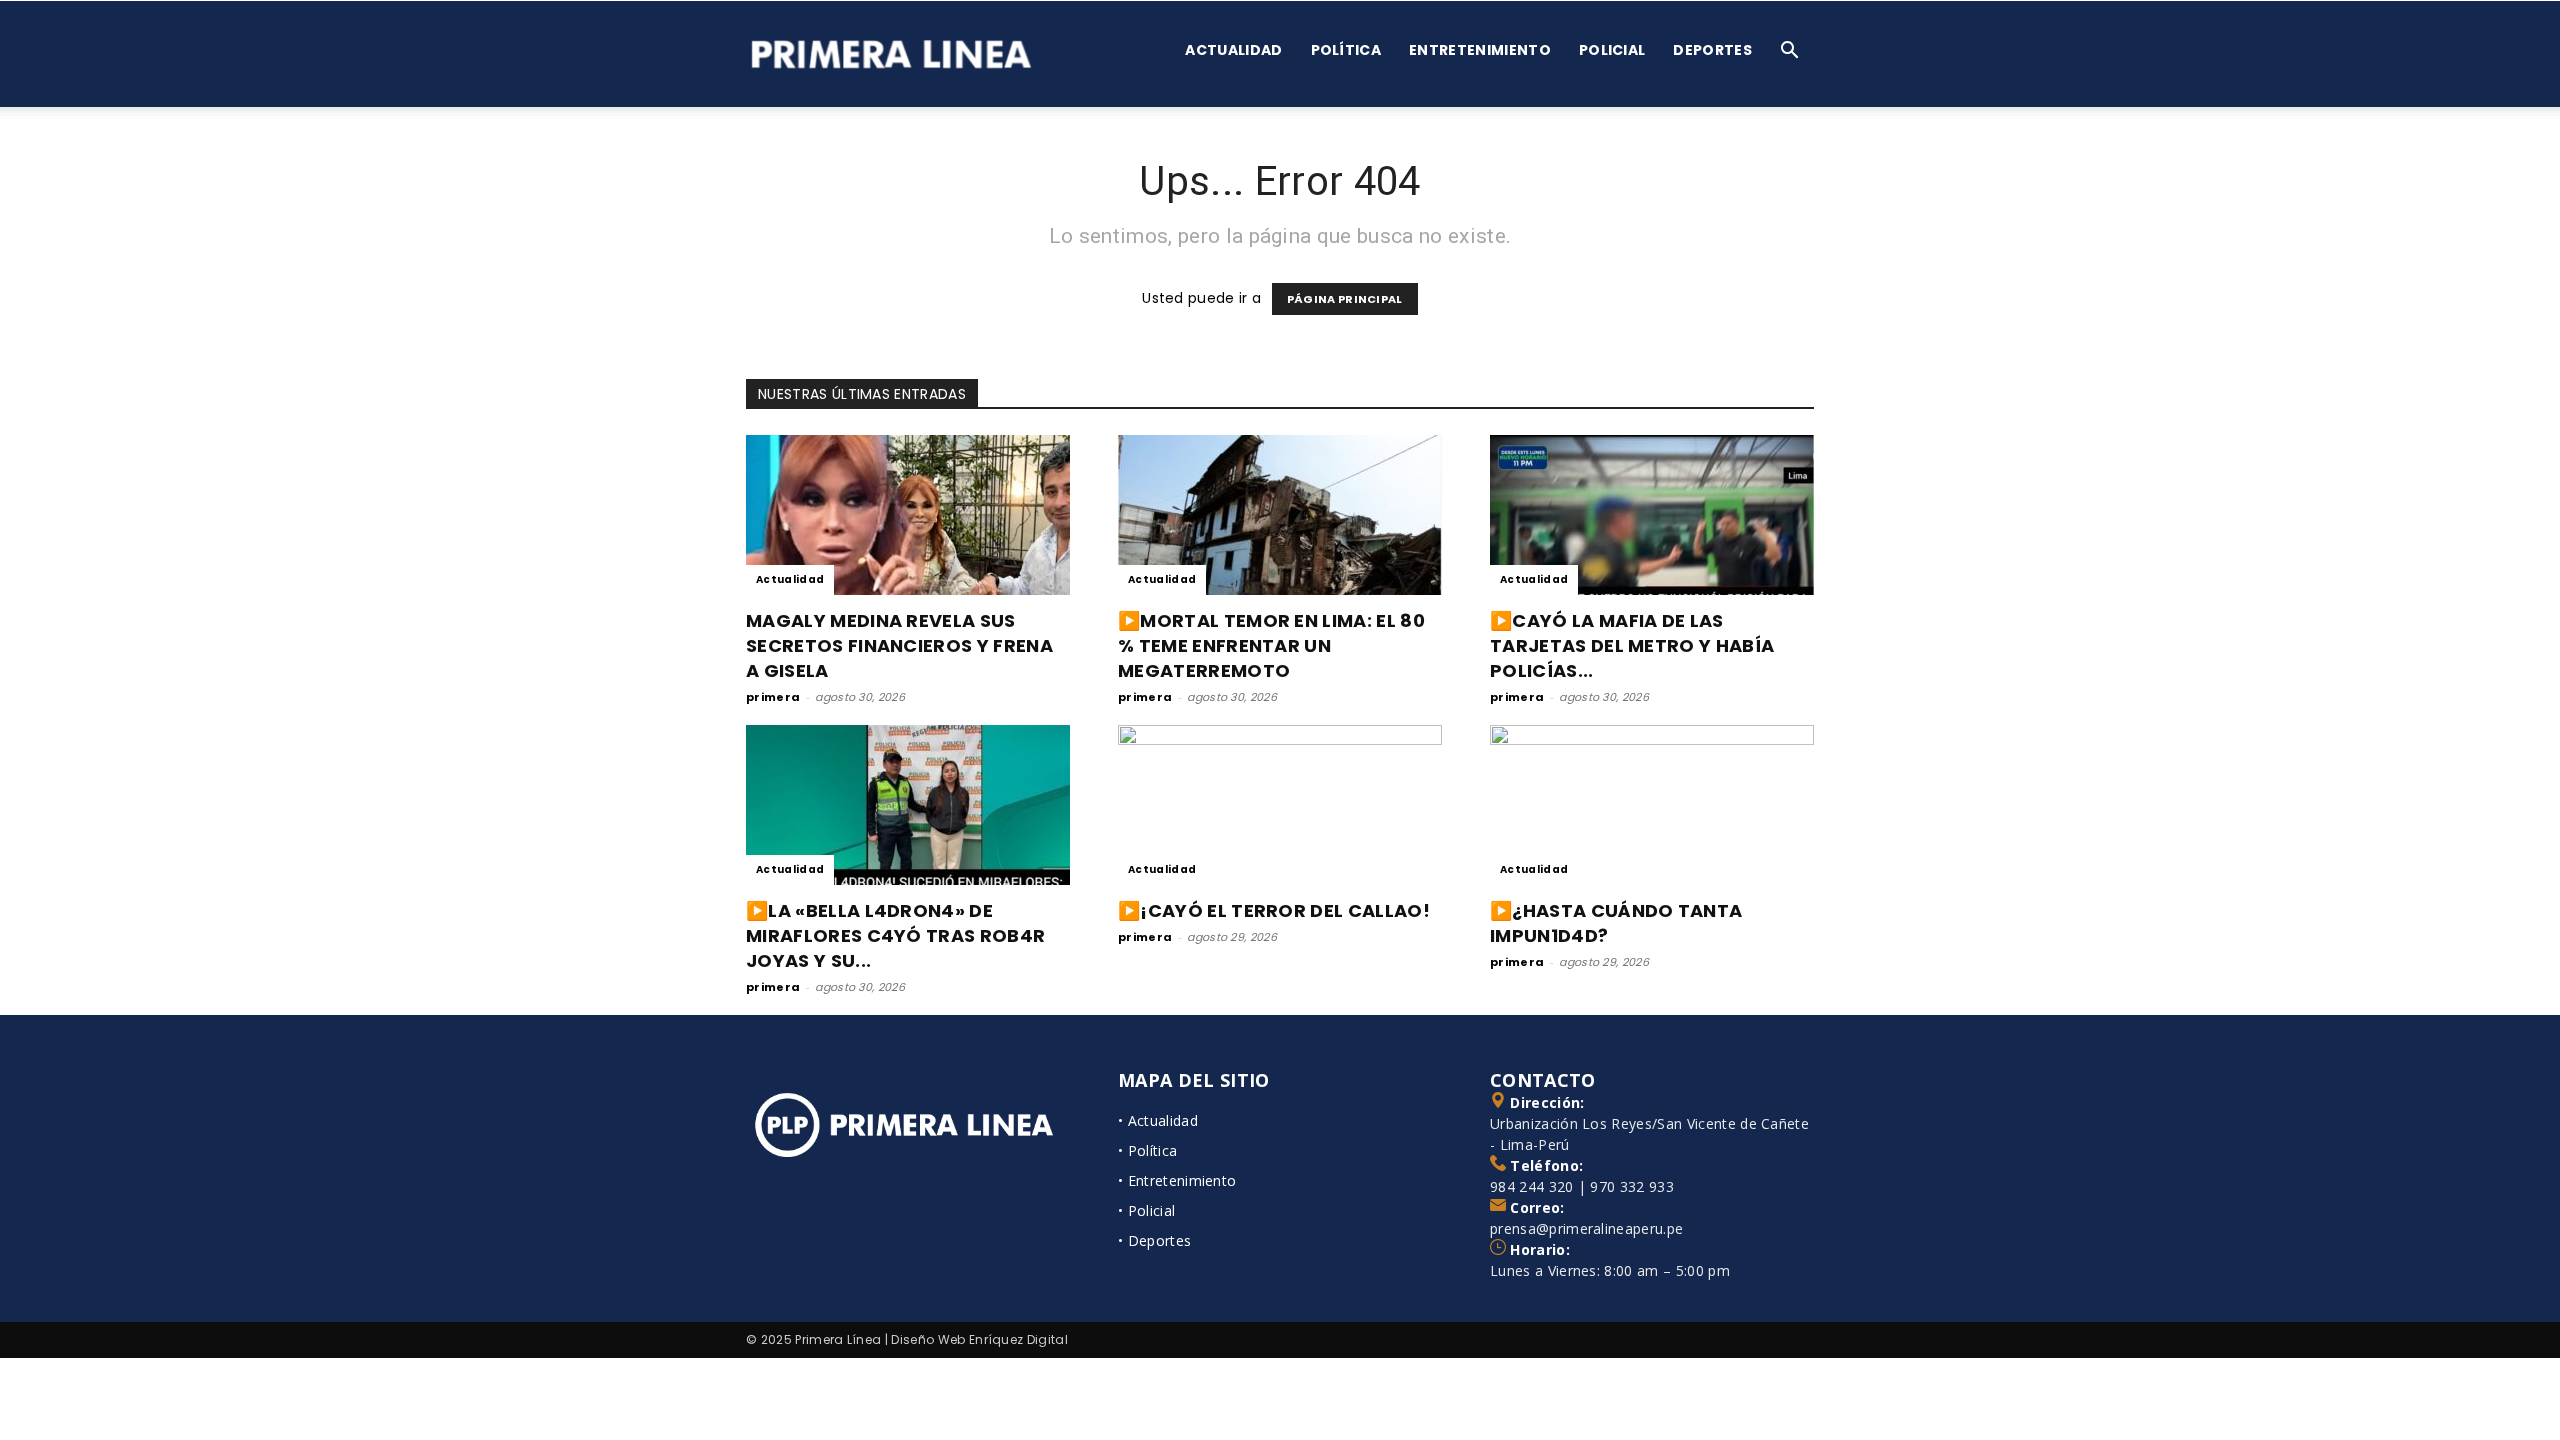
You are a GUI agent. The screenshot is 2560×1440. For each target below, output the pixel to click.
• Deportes (1154, 1240)
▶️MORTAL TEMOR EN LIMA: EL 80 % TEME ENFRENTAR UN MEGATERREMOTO (1271, 645)
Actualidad (1233, 50)
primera (773, 697)
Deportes (1712, 50)
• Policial (1146, 1210)
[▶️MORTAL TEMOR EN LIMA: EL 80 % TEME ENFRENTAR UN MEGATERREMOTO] (1280, 515)
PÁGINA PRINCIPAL (1345, 299)
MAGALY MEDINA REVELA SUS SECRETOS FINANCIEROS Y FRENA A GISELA (899, 645)
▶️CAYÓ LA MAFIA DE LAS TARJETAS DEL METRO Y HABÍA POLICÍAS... (1632, 645)
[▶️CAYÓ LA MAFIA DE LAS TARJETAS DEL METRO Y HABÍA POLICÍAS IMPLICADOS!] (1652, 515)
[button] (1790, 52)
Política (1346, 50)
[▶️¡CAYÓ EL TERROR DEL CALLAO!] (1280, 805)
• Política (1147, 1150)
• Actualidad (1158, 1120)
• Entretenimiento (1177, 1180)
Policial (1612, 50)
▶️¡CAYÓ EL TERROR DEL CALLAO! (1274, 910)
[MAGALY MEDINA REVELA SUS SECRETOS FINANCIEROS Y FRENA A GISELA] (908, 515)
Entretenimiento (1480, 50)
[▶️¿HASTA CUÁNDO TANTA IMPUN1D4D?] (1652, 805)
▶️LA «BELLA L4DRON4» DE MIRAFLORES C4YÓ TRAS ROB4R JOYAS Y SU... (895, 935)
